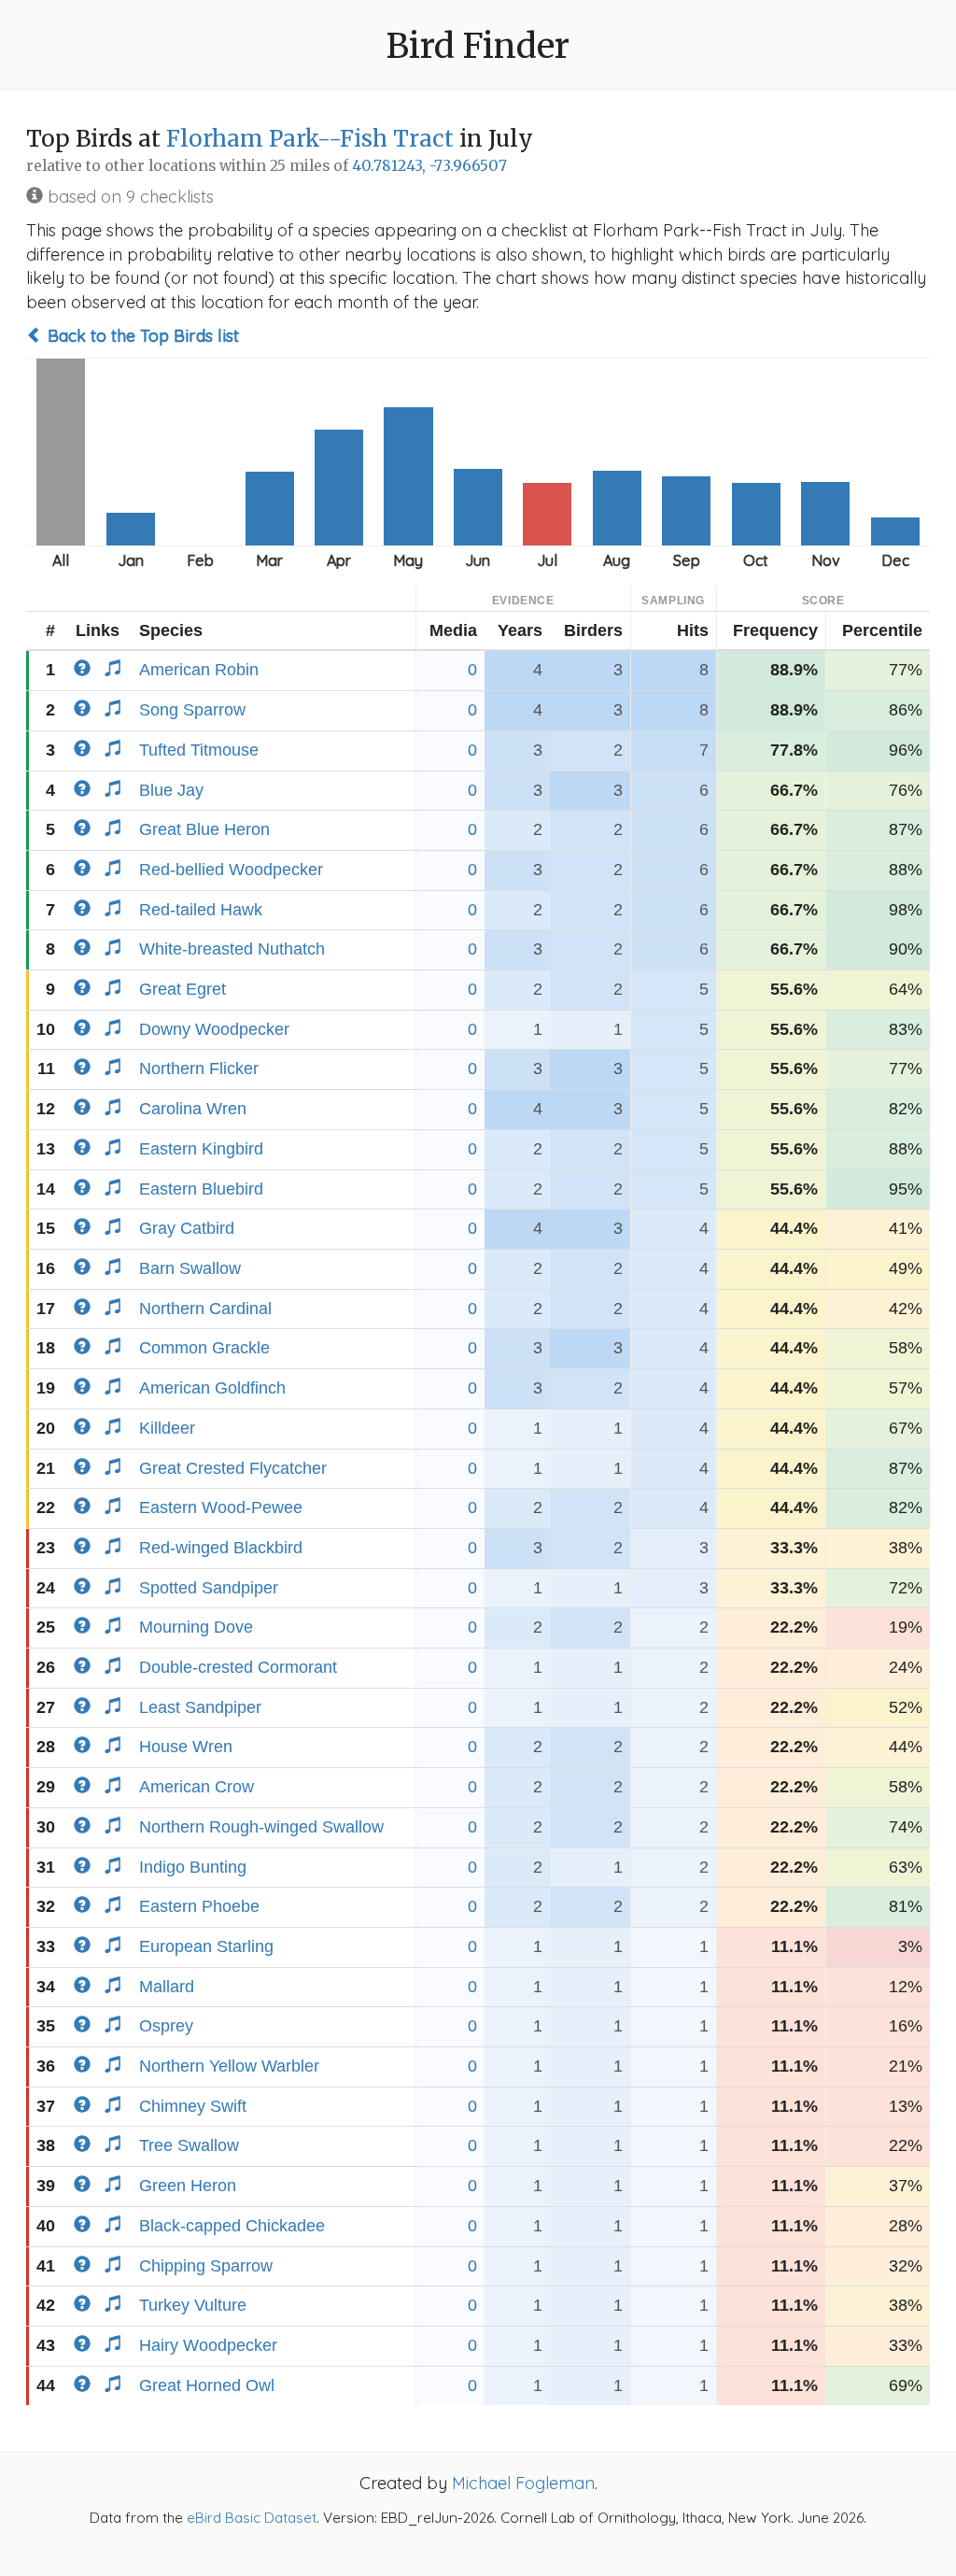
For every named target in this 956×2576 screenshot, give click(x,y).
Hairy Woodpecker (208, 2345)
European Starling (206, 1946)
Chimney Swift (193, 2106)
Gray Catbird (187, 1228)
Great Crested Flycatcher (233, 1468)
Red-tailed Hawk (201, 910)
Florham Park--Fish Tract (310, 139)
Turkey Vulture (193, 2305)
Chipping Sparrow (206, 2266)
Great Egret (183, 989)
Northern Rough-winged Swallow (261, 1827)
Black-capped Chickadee (232, 2226)
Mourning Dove (196, 1627)
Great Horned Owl (207, 2385)
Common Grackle (204, 1348)
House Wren (186, 1747)
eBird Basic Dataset (252, 2518)
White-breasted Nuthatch (232, 949)
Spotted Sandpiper (209, 1588)
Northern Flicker (199, 1069)
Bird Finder (478, 46)
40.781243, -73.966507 (429, 166)
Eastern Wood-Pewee (221, 1507)
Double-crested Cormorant (238, 1667)
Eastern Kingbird (201, 1149)
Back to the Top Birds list (141, 336)
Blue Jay (171, 790)
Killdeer (167, 1428)
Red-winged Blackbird (221, 1548)
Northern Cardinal (205, 1309)
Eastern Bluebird (201, 1189)
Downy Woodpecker (214, 1029)
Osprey (166, 2026)
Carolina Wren (193, 1109)
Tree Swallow (189, 2145)
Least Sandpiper (200, 1707)
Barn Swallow (190, 1268)
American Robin (199, 670)
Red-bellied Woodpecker (231, 870)
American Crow (197, 1787)
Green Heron (188, 2186)
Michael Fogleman (523, 2483)
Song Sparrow (192, 710)
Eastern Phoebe (199, 1906)
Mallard (167, 1987)
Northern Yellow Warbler (229, 2066)
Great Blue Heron (204, 829)
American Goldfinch (212, 1388)
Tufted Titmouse (199, 750)
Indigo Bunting (193, 1867)
